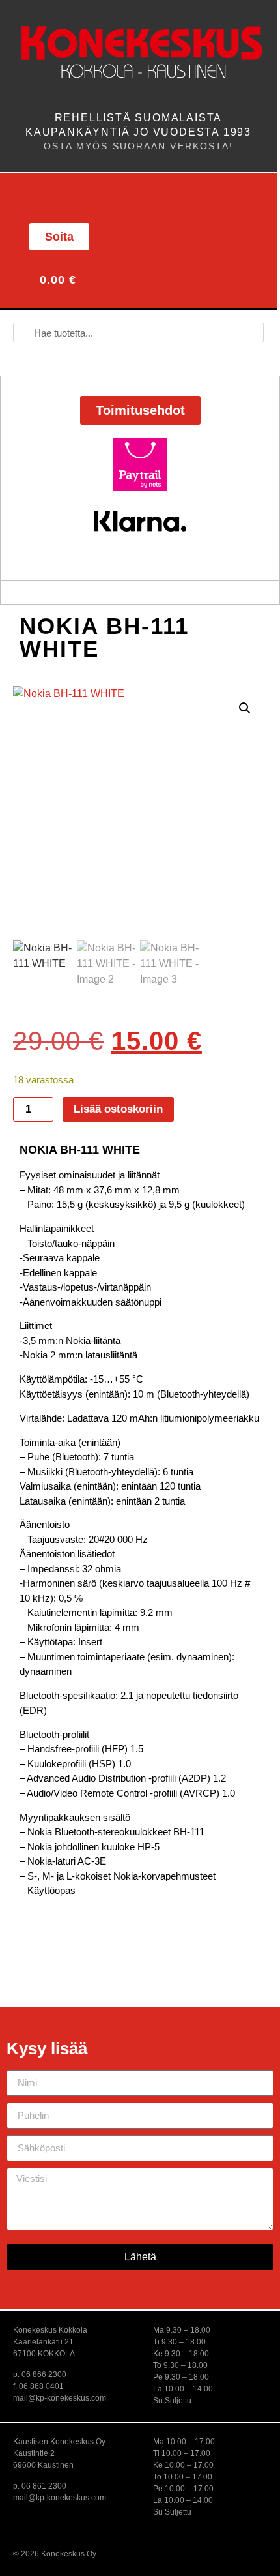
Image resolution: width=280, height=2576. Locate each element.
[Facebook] (170, 235)
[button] (43, 197)
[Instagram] (199, 235)
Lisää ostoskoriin (118, 1109)
